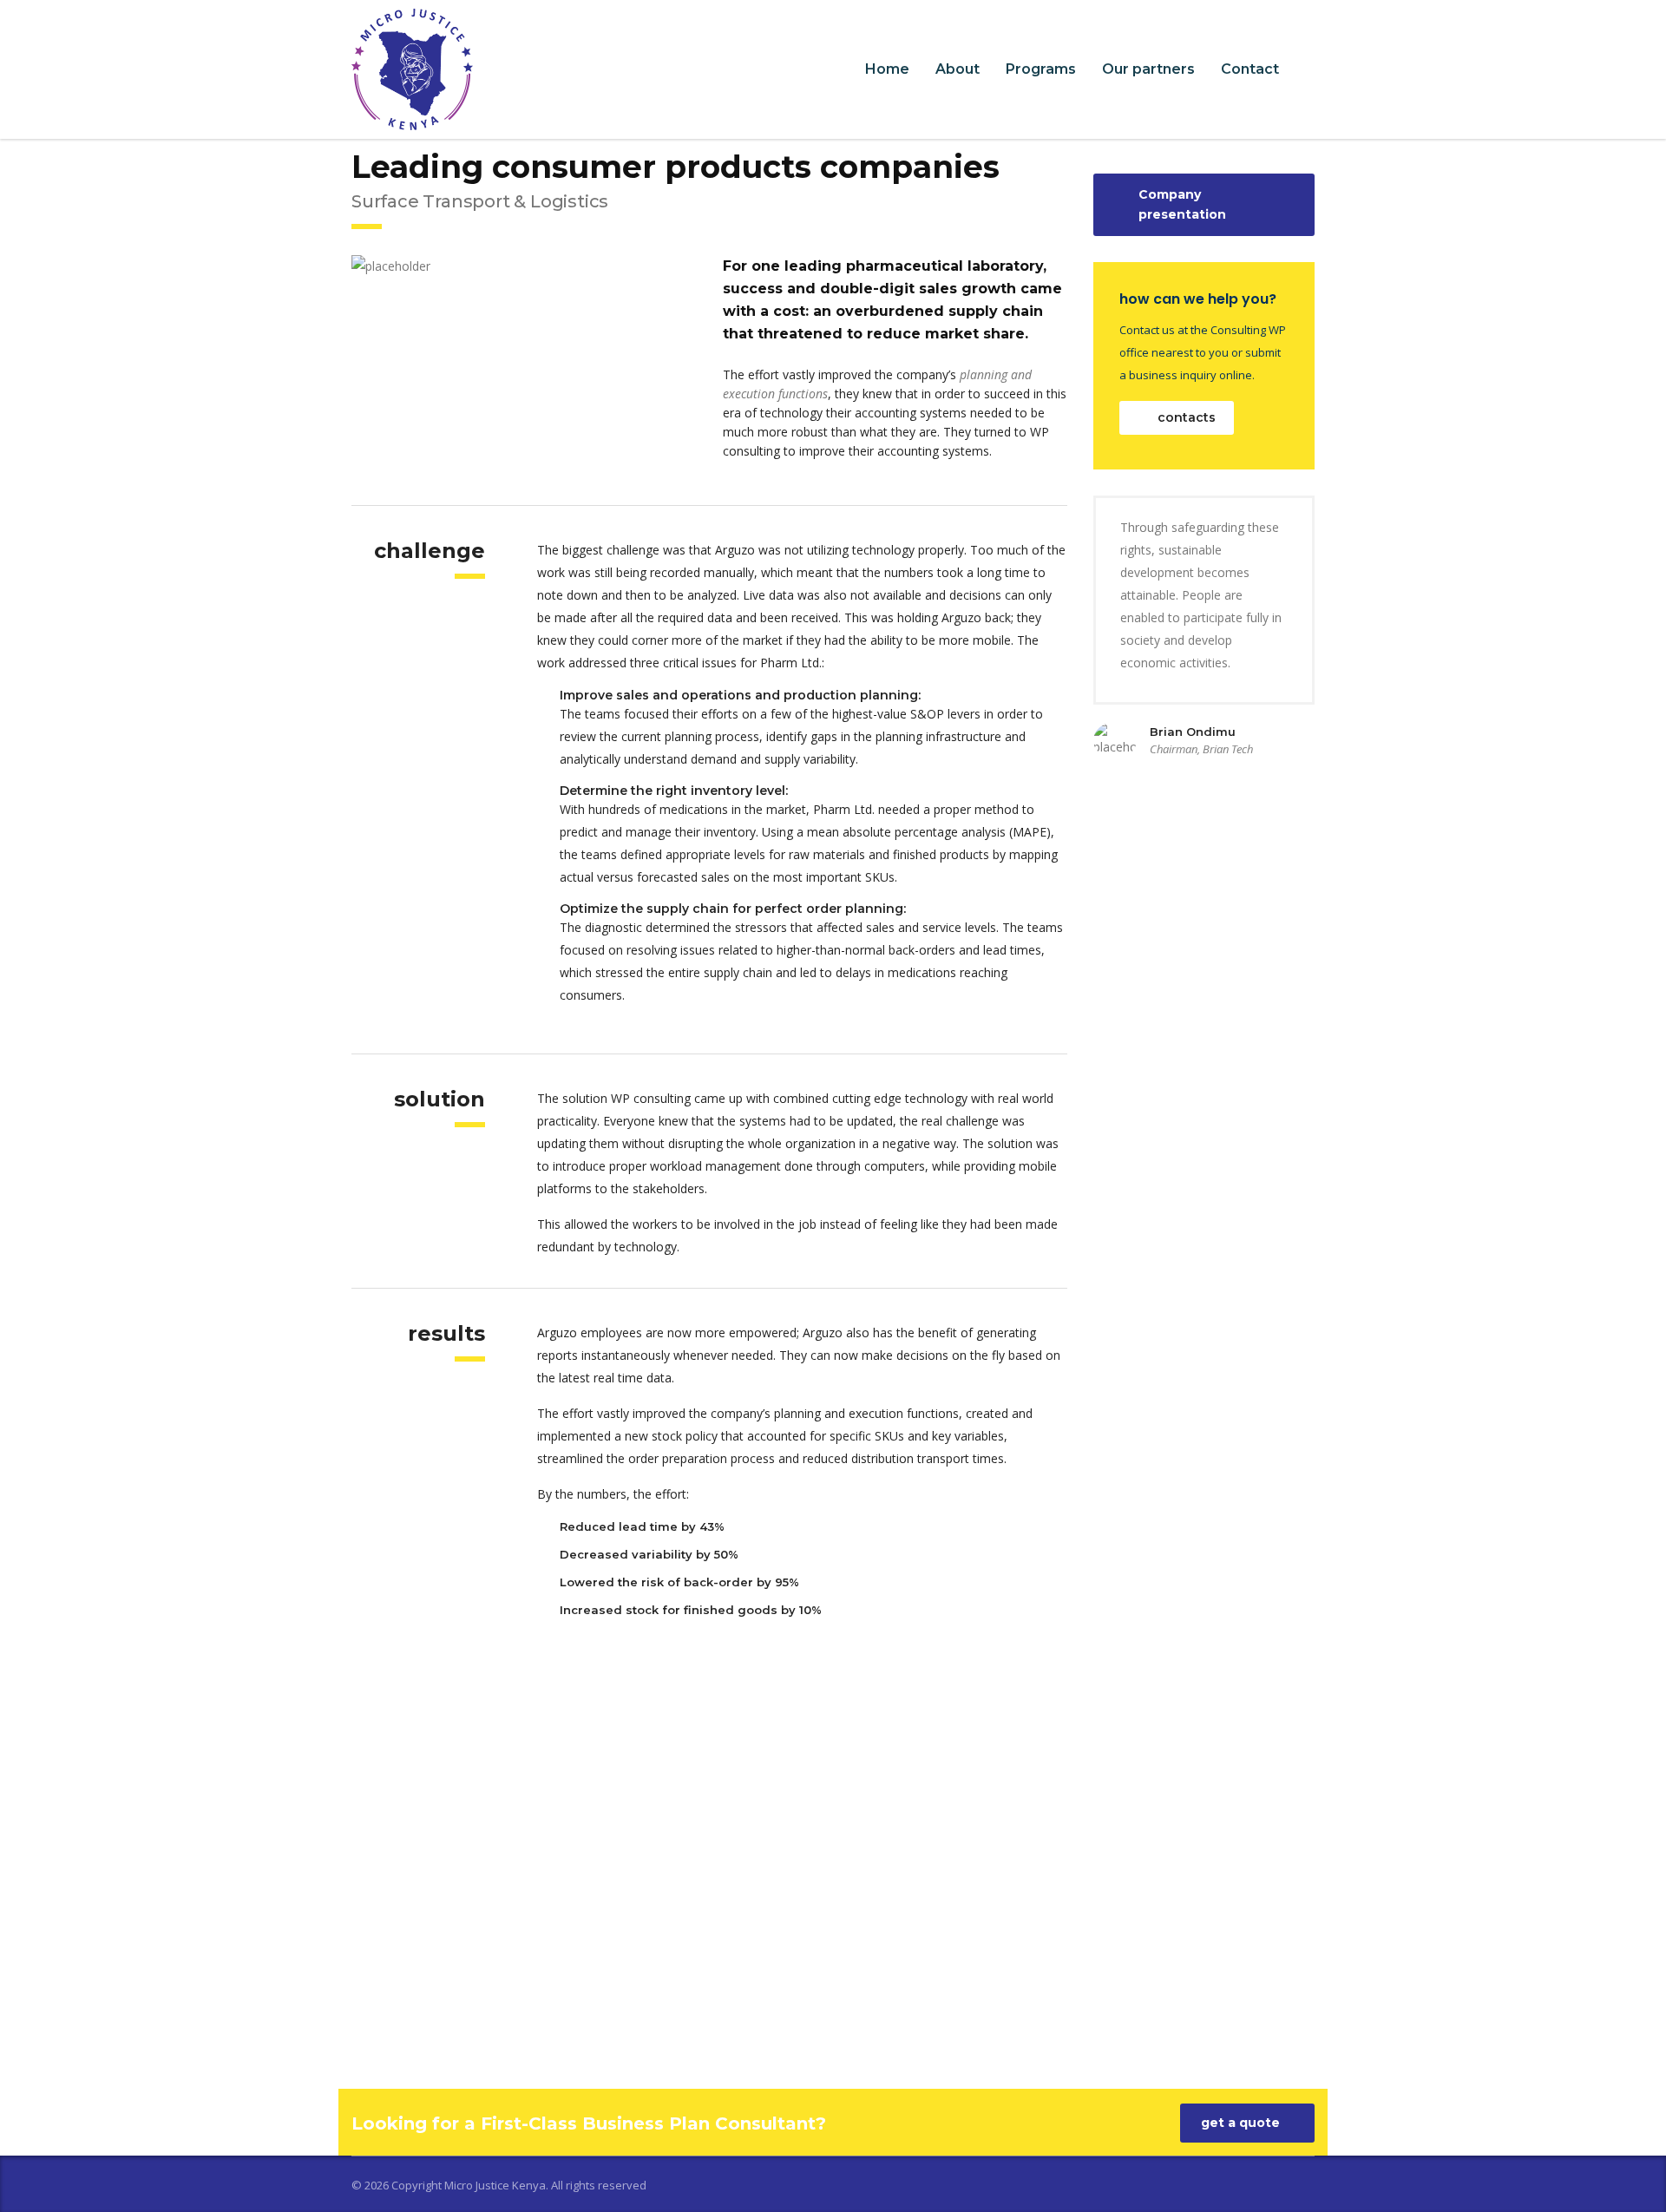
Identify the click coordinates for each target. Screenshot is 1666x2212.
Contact (1250, 69)
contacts (1187, 417)
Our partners (1148, 69)
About (958, 69)
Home (887, 69)
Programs (1041, 69)
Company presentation (1182, 204)
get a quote (1240, 2123)
